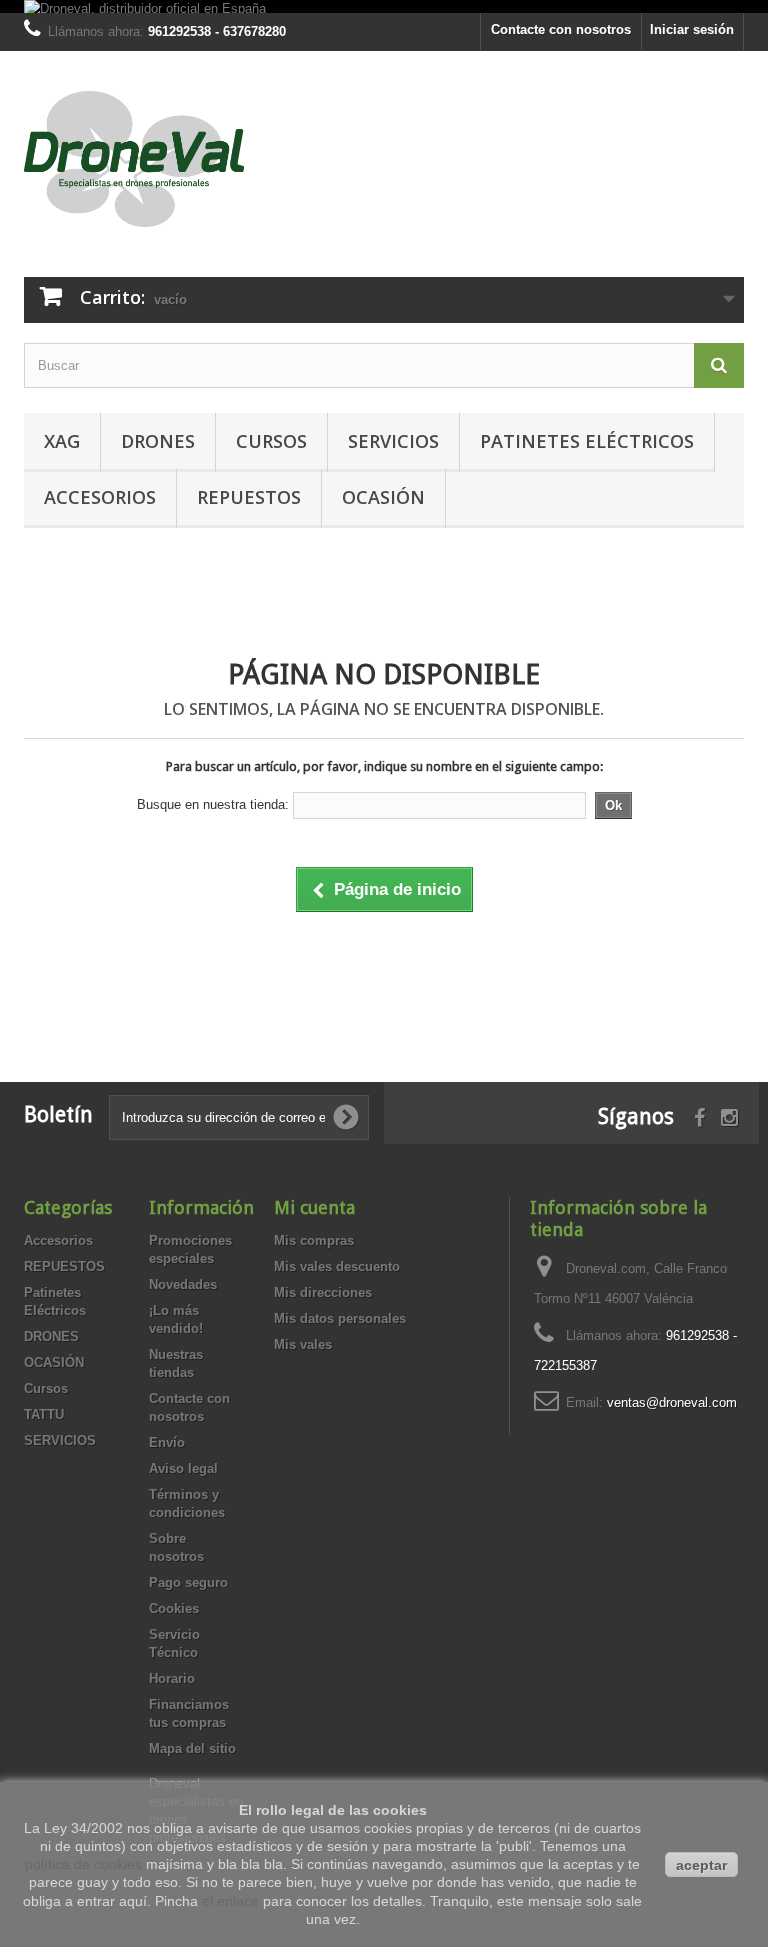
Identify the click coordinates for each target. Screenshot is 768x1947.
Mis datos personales (340, 1318)
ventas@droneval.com (672, 1402)
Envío (167, 1442)
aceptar (701, 1865)
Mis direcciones (323, 1292)
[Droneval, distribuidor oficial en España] (145, 6)
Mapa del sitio (192, 1748)
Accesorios (100, 497)
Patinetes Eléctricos (587, 441)
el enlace (230, 1901)
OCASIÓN (383, 497)
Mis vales (303, 1344)
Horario (172, 1678)
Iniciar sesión (692, 29)
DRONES (158, 441)
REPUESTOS (249, 497)
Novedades (183, 1284)
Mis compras (314, 1240)
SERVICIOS (393, 441)
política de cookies (83, 1864)
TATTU (44, 1414)
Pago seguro (188, 1582)
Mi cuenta (314, 1207)
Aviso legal (183, 1468)
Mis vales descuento (337, 1266)
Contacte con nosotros (561, 29)
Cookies (174, 1608)
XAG (62, 441)
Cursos (271, 441)
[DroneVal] (134, 159)
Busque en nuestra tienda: (213, 804)
